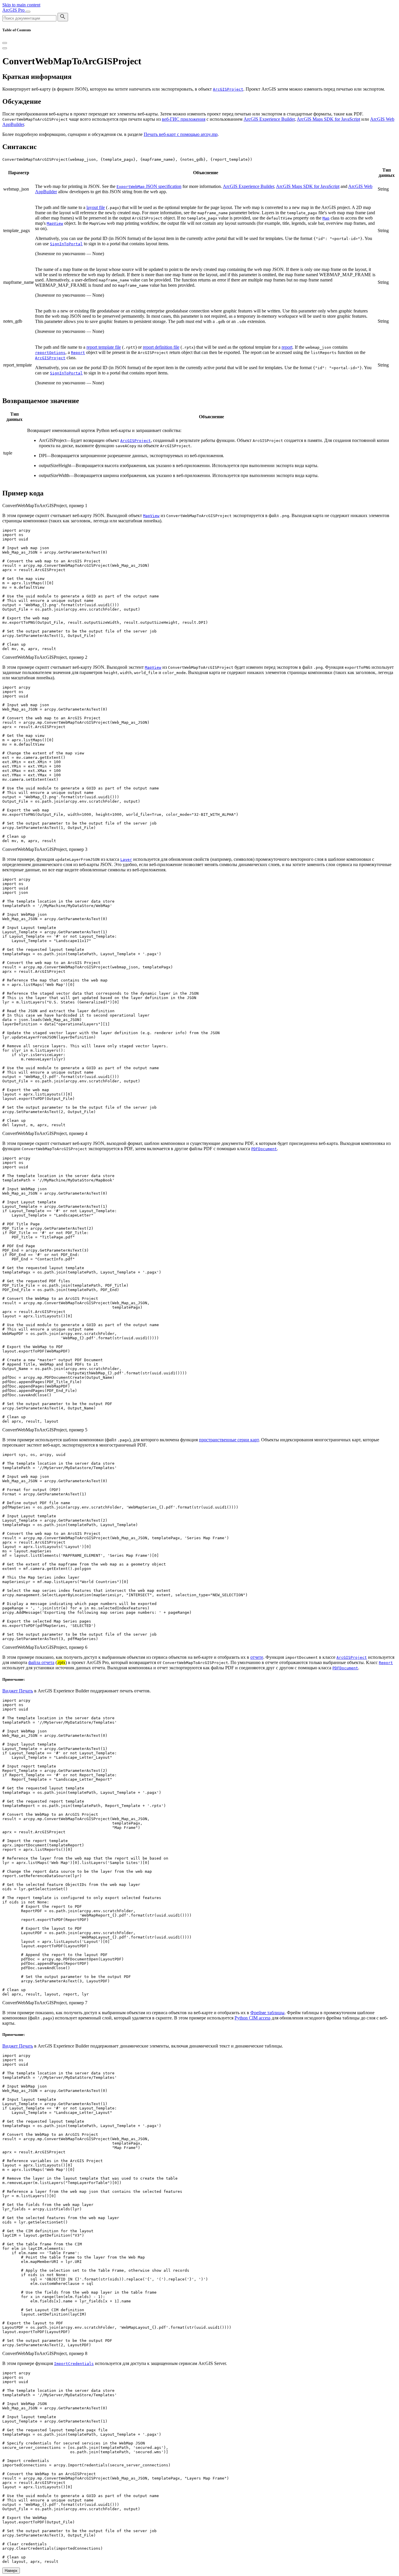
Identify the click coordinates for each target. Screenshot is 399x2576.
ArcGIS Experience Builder (269, 119)
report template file (104, 347)
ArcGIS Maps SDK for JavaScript (328, 119)
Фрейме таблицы (267, 2013)
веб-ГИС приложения (184, 119)
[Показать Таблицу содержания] (5, 48)
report (287, 347)
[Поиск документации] (63, 17)
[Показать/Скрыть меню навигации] (28, 12)
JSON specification (149, 186)
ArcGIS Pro (14, 10)
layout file (96, 207)
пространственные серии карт (229, 1440)
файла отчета (41, 1662)
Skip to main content (21, 5)
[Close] (5, 43)
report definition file (161, 347)
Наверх (11, 2571)
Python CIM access (253, 2018)
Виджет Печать (18, 1691)
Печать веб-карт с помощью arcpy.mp (181, 134)
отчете (257, 1657)
